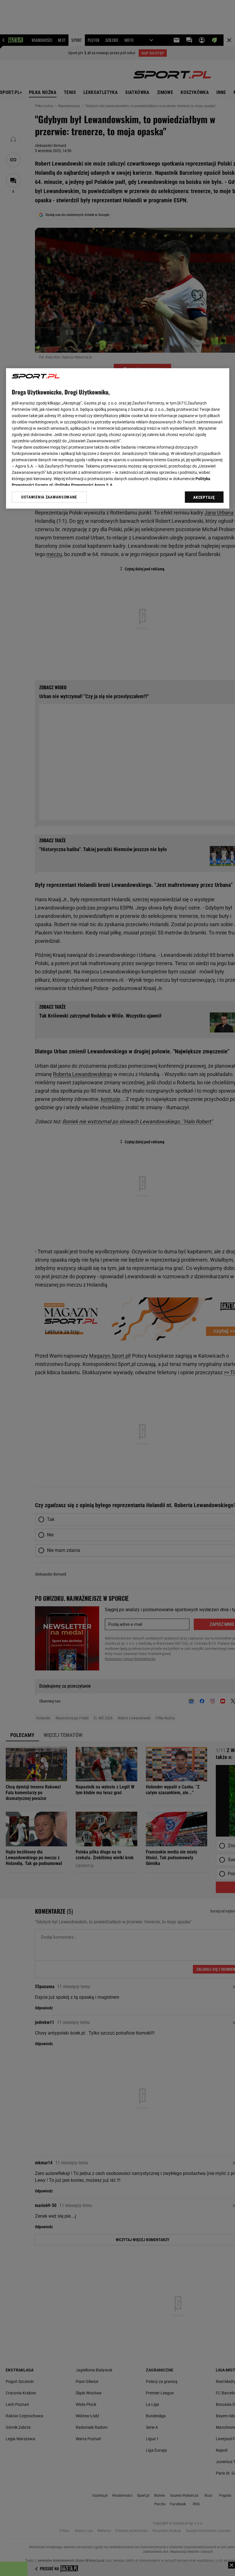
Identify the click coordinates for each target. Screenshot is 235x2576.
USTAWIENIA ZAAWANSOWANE (49, 497)
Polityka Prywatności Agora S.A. (84, 485)
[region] (118, 438)
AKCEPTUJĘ (204, 497)
